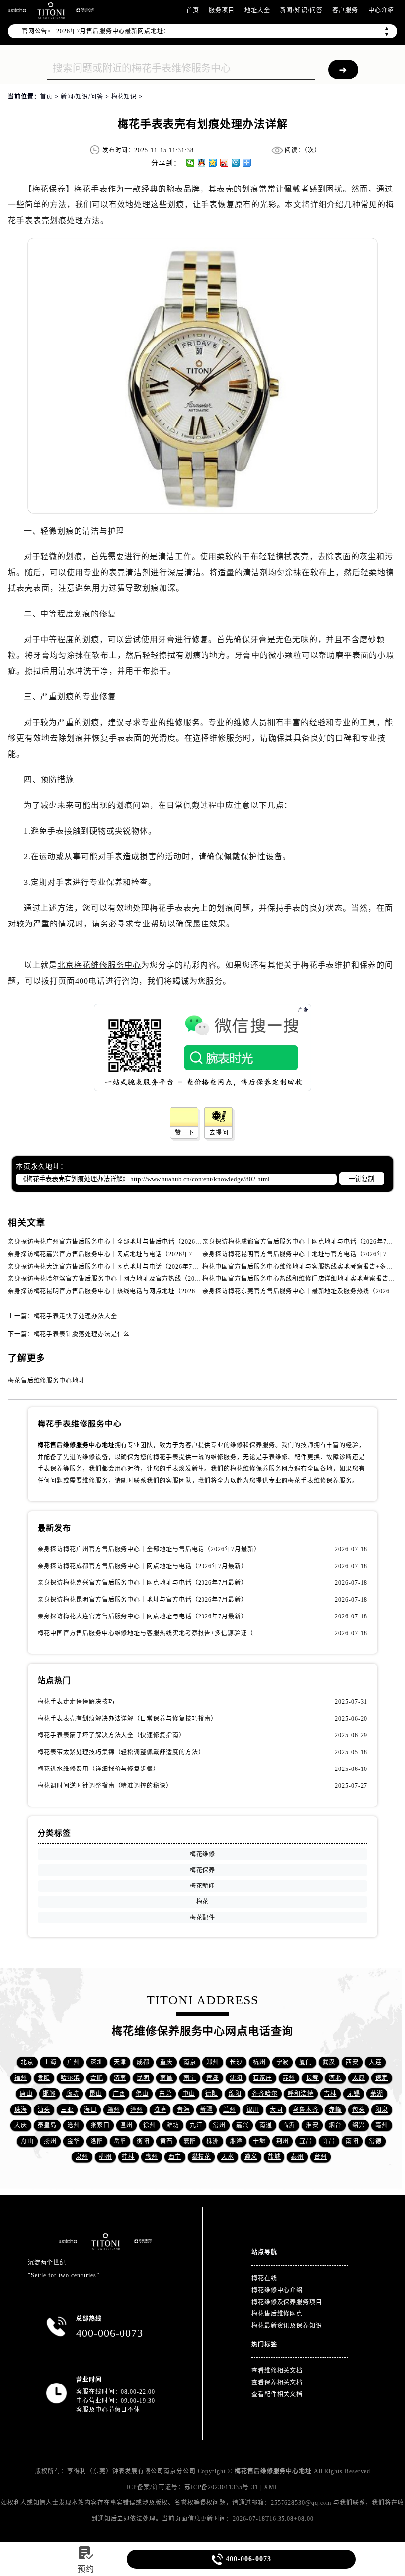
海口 (90, 2110)
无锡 (354, 2094)
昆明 (143, 2078)
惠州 (152, 2157)
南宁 (190, 2078)
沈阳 (236, 2078)
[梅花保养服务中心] (143, 2241)
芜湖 (377, 2094)
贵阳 (44, 2078)
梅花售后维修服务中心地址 (46, 1381)
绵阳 (235, 2094)
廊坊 (73, 2094)
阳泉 (382, 2110)
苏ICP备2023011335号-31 (221, 2487)
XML (271, 2487)
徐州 (150, 2125)
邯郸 (49, 2094)
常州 (219, 2125)
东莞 (165, 2094)
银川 (253, 2110)
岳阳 (120, 2141)
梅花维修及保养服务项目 (287, 2302)
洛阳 (97, 2141)
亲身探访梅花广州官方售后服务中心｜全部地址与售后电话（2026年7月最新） (119, 1242)
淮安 (312, 2125)
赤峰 (335, 2110)
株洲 (213, 2141)
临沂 (289, 2125)
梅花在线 (264, 2278)
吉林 (330, 2094)
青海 (183, 2110)
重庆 (166, 2062)
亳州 (382, 2125)
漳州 (137, 2110)
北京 (27, 2062)
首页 (193, 10)
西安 (352, 2062)
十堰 (259, 2141)
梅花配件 (202, 1918)
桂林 (128, 2157)
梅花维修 (202, 1854)
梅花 (202, 1902)
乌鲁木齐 (306, 2110)
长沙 (236, 2062)
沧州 (74, 2125)
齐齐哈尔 (265, 2094)
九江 (196, 2125)
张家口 (100, 2125)
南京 (190, 2062)
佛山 (142, 2094)
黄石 (166, 2141)
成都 (143, 2062)
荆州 (283, 2141)
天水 (228, 2157)
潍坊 (173, 2125)
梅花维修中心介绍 (277, 2290)
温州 (126, 2125)
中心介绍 (381, 10)
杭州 (259, 2062)
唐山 (26, 2094)
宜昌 (306, 2141)
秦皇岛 (47, 2125)
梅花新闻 (202, 1886)
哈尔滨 (70, 2078)
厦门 (306, 2062)
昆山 (96, 2094)
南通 (266, 2125)
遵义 (251, 2157)
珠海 (21, 2110)
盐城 (274, 2157)
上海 (50, 2062)
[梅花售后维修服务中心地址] (17, 10)
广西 (119, 2094)
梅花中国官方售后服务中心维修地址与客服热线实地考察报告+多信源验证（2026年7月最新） (150, 1633)
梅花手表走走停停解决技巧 (76, 1702)
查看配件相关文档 (277, 2394)
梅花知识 (124, 97)
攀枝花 (201, 2157)
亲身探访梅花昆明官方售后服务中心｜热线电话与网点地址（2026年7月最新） (119, 1291)
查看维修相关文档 (277, 2371)
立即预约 (203, 1311)
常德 (375, 2141)
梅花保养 (49, 189)
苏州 (289, 2078)
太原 (359, 2078)
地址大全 (257, 10)
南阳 (352, 2141)
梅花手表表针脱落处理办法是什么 (82, 1334)
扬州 (50, 2141)
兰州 (230, 2110)
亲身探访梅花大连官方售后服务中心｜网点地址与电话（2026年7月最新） (113, 1267)
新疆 (206, 2110)
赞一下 (184, 1133)
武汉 (329, 2062)
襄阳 (190, 2141)
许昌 (329, 2141)
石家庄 (263, 2078)
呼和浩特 (301, 2094)
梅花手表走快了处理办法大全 (75, 1316)
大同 (276, 2110)
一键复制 (362, 1179)
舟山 (27, 2141)
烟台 (335, 2125)
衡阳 (143, 2141)
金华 (74, 2141)
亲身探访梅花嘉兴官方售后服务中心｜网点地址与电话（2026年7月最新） (113, 1254)
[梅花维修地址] (51, 10)
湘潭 (236, 2141)
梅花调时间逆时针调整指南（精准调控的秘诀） (105, 1786)
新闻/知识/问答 (301, 10)
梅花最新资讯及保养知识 (287, 2326)
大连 (375, 2062)
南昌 (166, 2078)
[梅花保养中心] (85, 10)
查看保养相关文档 (277, 2383)
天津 (120, 2062)
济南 (120, 2078)
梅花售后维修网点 (277, 2314)
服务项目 (222, 10)
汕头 (44, 2110)
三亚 (67, 2110)
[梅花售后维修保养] (105, 2241)
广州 (74, 2062)
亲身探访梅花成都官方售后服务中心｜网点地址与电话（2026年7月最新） (142, 1566)
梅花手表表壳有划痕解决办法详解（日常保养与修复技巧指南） (127, 1719)
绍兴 (359, 2125)
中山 (189, 2094)
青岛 (213, 2078)
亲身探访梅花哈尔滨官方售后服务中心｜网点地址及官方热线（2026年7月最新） (122, 1279)
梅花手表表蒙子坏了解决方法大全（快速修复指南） (111, 1735)
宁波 (283, 2062)
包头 (359, 2110)
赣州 (114, 2110)
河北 (335, 2078)
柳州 (105, 2157)
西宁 (175, 2157)
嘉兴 (243, 2125)
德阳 (212, 2094)
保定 (382, 2078)
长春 (312, 2078)
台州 (321, 2157)
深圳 (97, 2062)
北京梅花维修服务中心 (99, 965)
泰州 (297, 2157)
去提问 (219, 1133)
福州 (21, 2078)
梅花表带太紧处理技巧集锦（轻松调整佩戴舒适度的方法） (121, 1752)
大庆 (21, 2125)
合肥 (97, 2078)
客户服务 (345, 10)
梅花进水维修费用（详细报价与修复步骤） (99, 1769)
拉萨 (160, 2110)
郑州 (213, 2062)
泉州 (82, 2157)
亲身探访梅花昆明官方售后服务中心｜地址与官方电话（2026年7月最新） (142, 1600)
